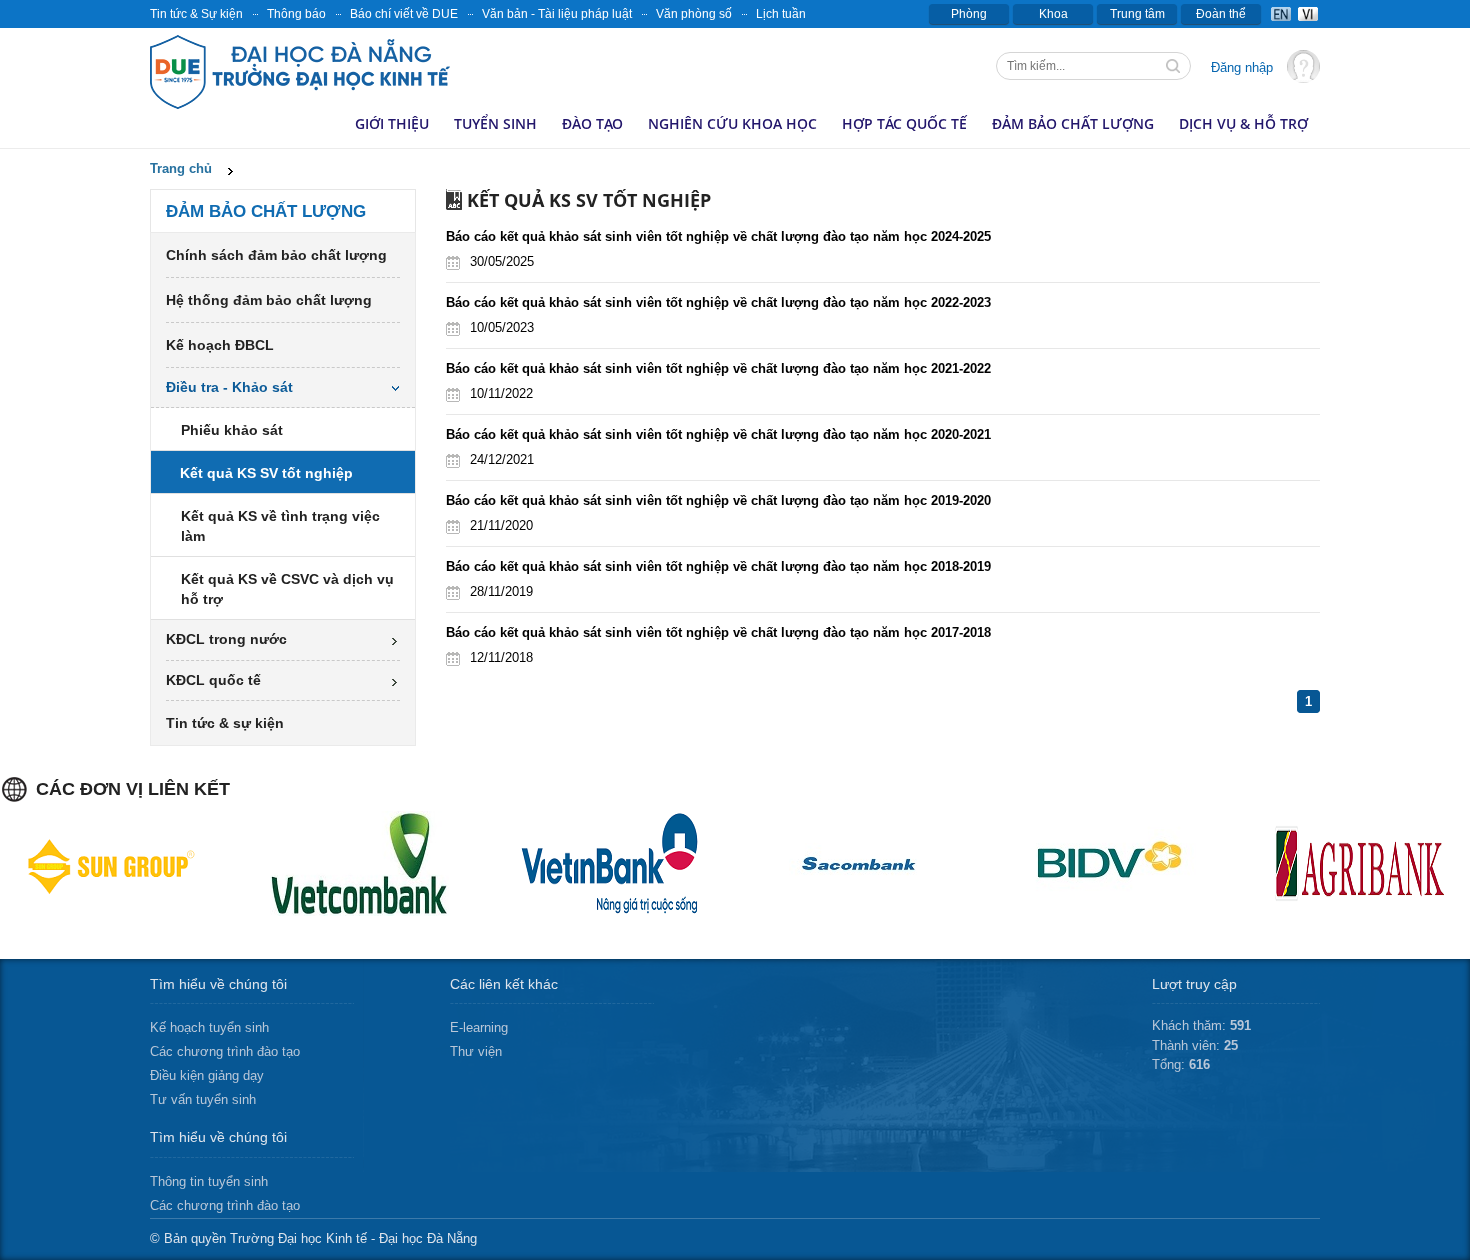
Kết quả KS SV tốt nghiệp (266, 473)
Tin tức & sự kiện (225, 723)
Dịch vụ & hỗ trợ (1243, 123)
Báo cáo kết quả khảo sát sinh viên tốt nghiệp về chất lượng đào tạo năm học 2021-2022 (718, 368)
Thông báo (296, 14)
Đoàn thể (1221, 14)
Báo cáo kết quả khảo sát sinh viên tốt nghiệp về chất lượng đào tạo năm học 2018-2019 (718, 566)
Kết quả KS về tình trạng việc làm (280, 526)
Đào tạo (592, 123)
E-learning (479, 1027)
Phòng (969, 14)
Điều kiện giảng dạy (207, 1075)
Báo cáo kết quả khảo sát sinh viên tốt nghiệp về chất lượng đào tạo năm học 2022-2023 (718, 302)
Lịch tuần (781, 14)
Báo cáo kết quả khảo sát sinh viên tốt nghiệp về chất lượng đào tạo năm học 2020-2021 (718, 434)
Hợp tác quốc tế (904, 123)
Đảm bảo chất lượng (1073, 123)
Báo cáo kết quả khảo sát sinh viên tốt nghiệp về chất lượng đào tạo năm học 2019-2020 (718, 500)
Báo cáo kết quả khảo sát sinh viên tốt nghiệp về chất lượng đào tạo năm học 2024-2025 (718, 236)
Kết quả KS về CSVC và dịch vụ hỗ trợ (287, 589)
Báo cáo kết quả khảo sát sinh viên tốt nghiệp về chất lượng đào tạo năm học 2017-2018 (718, 632)
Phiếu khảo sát (232, 430)
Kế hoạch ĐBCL (220, 345)
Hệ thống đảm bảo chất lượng (269, 300)
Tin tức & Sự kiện (196, 14)
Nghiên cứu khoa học (732, 123)
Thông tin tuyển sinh (209, 1181)
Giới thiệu (392, 123)
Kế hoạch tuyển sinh (209, 1027)
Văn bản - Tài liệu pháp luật (557, 14)
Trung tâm (1137, 14)
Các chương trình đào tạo (225, 1051)
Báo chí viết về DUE (404, 14)
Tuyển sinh (495, 123)
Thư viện (476, 1051)
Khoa (1053, 14)
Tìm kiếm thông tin (1175, 68)
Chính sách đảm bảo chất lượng (276, 255)
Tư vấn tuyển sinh (203, 1099)
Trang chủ (181, 168)
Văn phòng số (694, 14)
